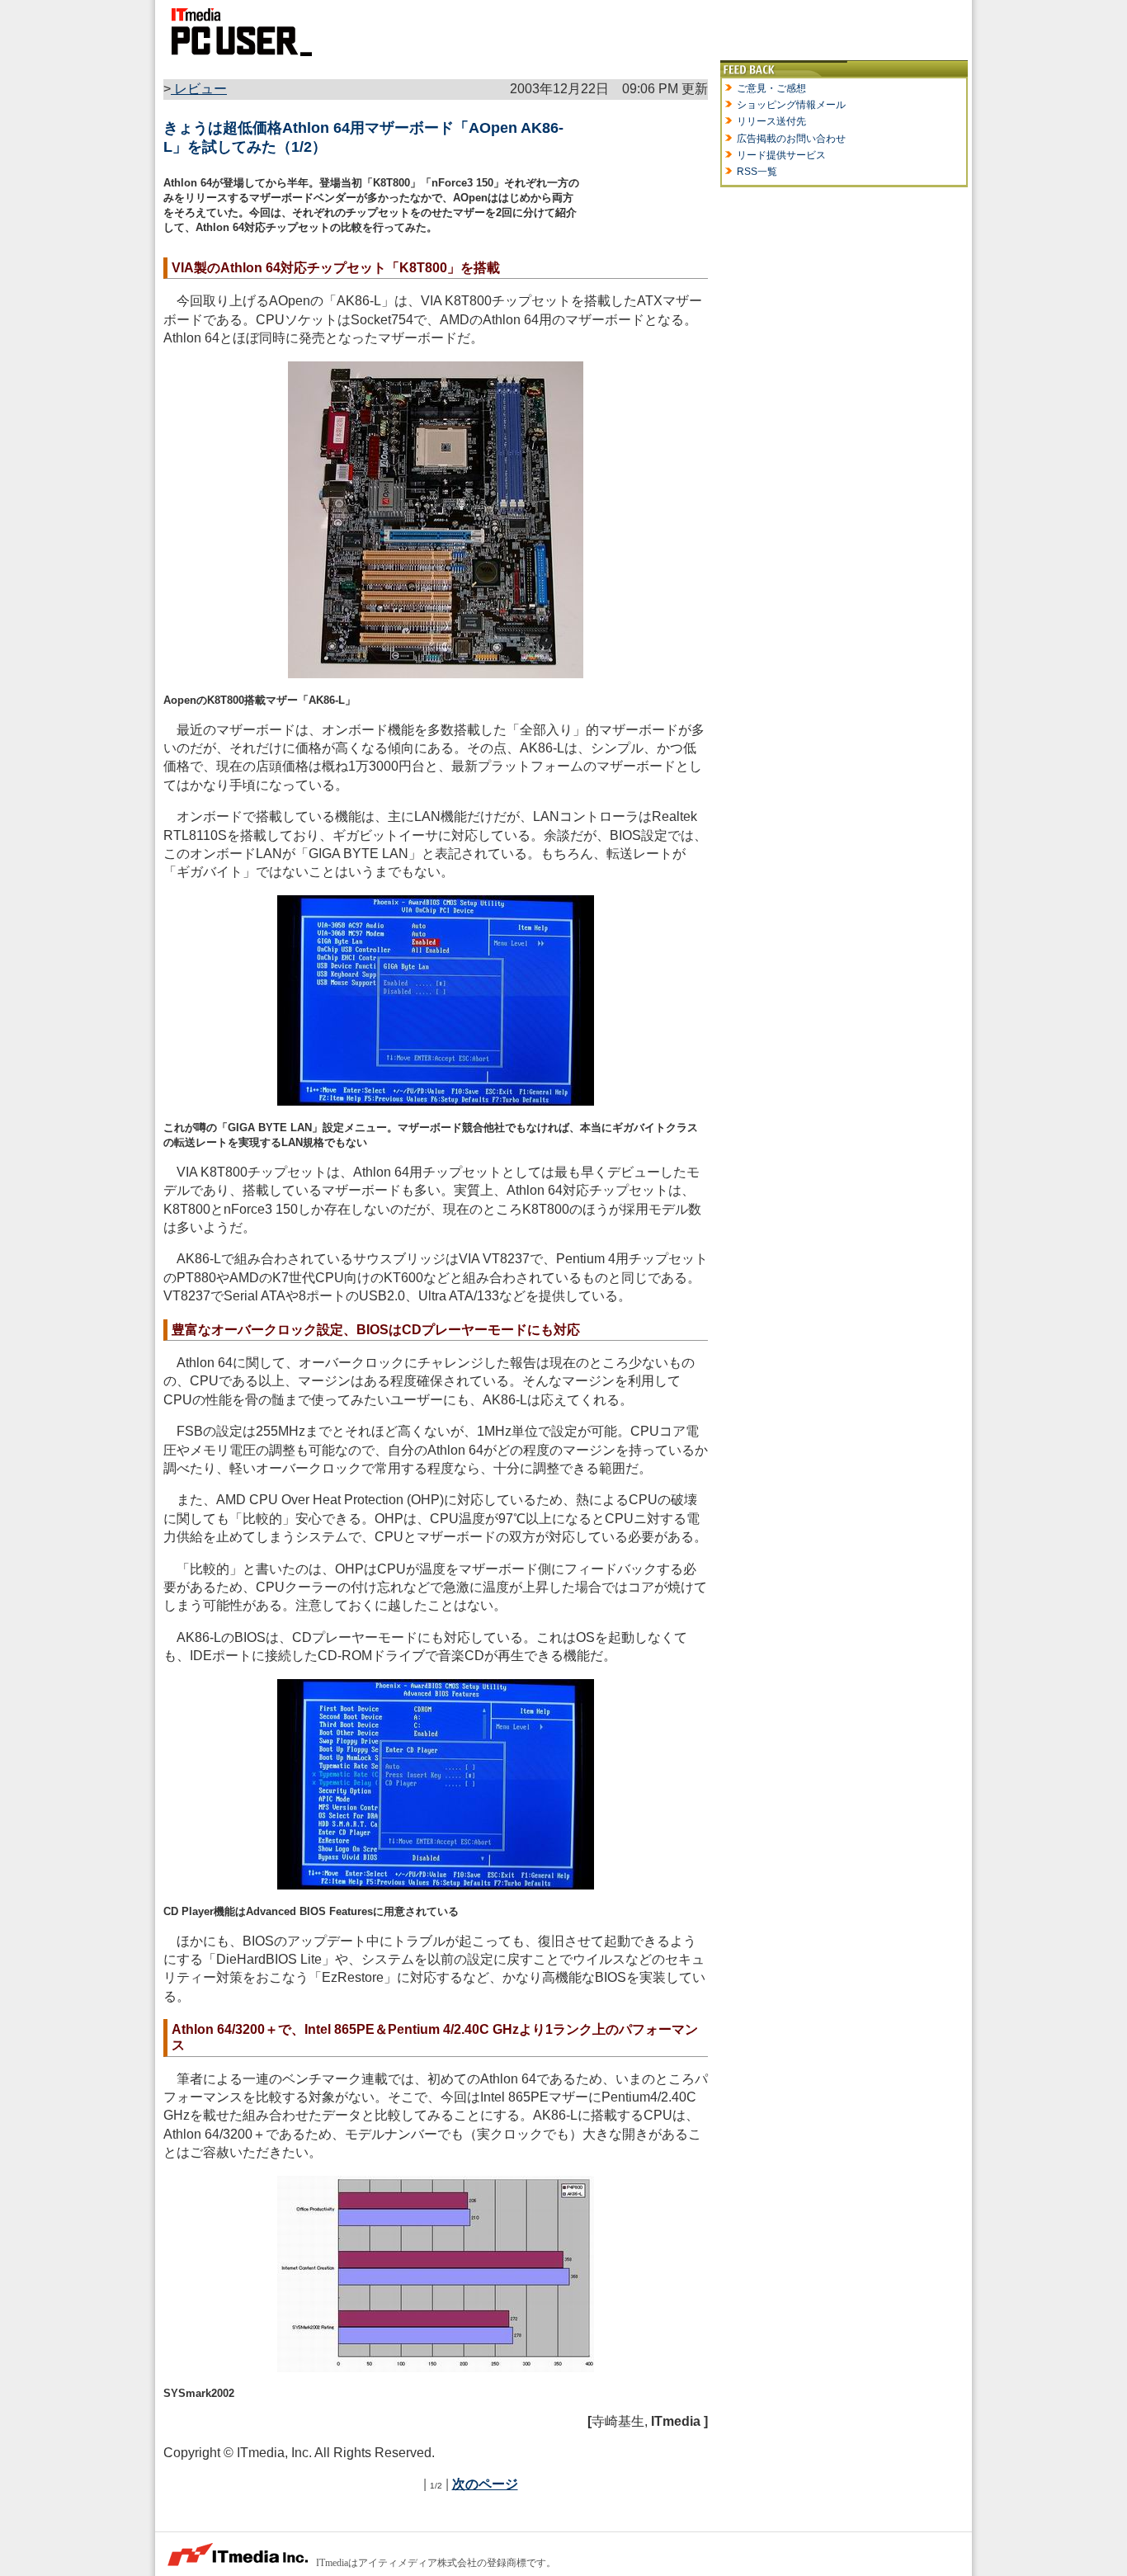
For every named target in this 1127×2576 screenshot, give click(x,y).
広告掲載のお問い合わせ (791, 139)
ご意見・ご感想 (771, 88)
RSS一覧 (757, 172)
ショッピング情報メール (791, 105)
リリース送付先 (771, 121)
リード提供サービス (781, 155)
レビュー (199, 89)
